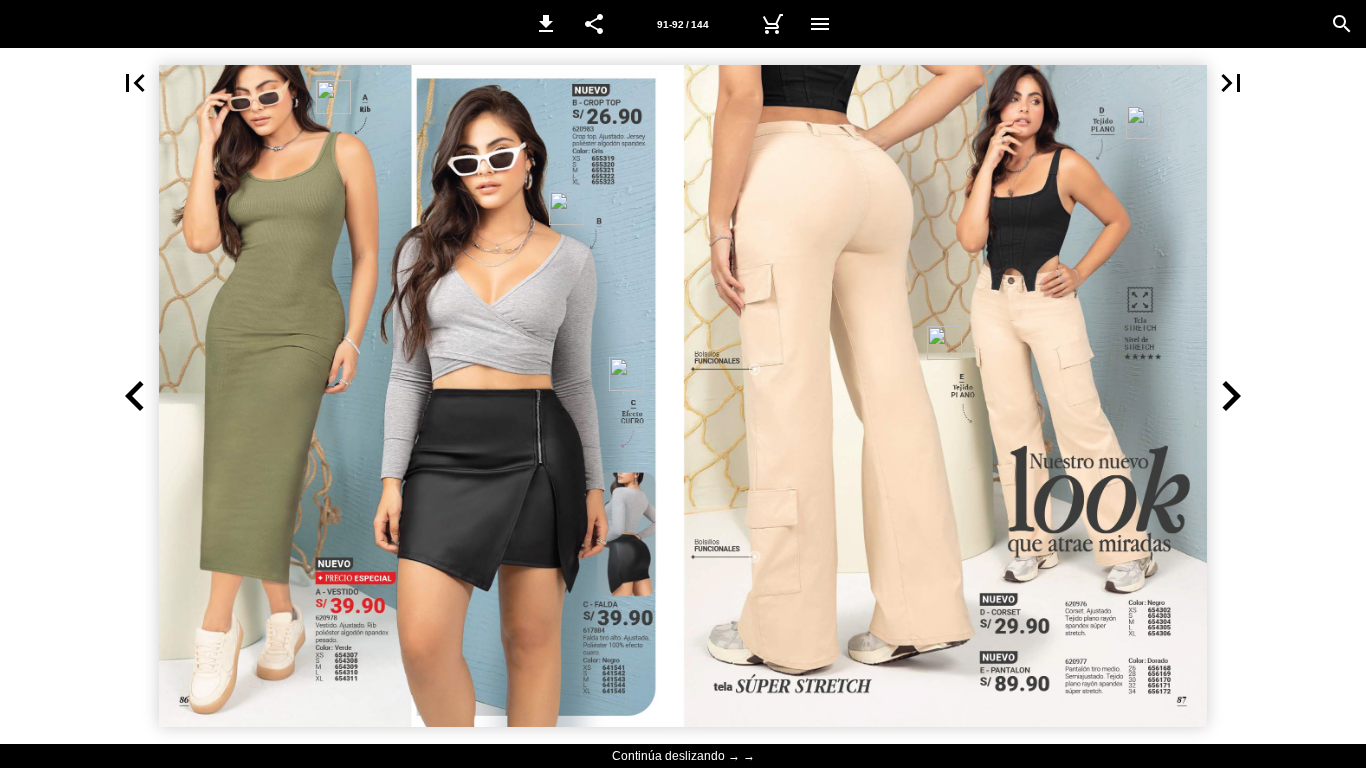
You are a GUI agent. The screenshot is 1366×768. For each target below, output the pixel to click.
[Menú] (820, 24)
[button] (546, 24)
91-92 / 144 (683, 24)
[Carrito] (772, 24)
